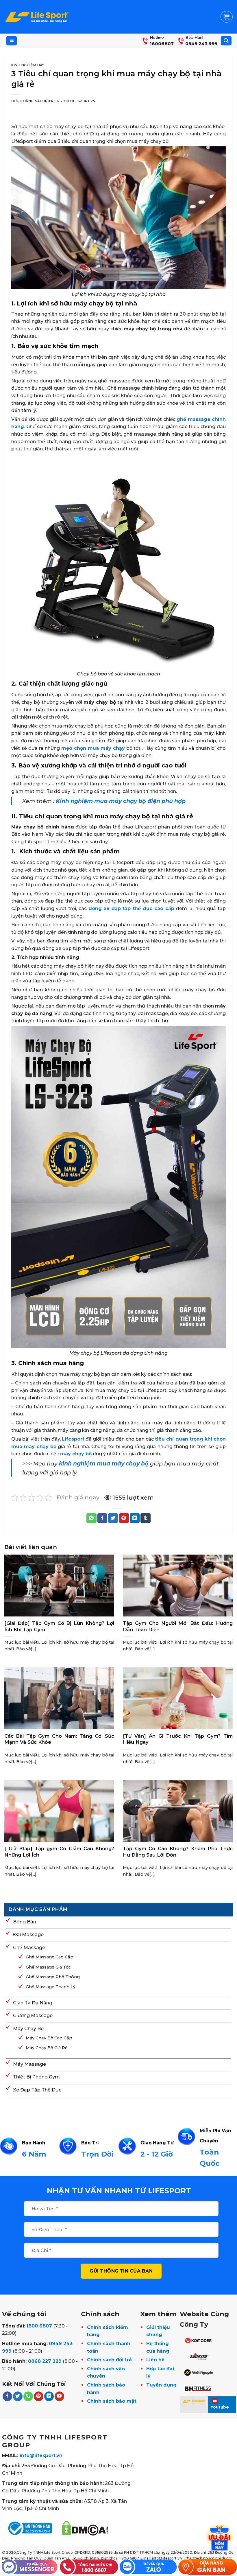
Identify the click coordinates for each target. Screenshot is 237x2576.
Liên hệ (155, 2360)
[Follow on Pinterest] (39, 2396)
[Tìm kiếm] (226, 41)
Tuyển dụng (161, 2385)
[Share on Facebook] (102, 1518)
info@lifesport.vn (41, 2456)
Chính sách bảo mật (112, 2401)
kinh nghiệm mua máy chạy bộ (104, 1463)
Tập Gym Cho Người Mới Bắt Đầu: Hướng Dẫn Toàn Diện (178, 1626)
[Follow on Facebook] (7, 2396)
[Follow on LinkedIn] (49, 2396)
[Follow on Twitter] (18, 2396)
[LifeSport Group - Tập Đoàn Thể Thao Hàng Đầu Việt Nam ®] (37, 17)
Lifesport (73, 1439)
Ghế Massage (29, 1948)
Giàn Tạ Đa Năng (33, 2003)
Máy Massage (29, 2064)
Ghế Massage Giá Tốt (48, 1967)
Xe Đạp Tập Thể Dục (37, 2090)
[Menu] (12, 41)
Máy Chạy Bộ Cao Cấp (49, 2038)
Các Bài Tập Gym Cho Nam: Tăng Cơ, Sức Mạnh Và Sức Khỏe (59, 1739)
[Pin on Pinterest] (124, 1518)
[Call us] (28, 2396)
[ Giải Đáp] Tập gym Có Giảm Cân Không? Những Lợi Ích (59, 1852)
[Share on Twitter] (113, 1518)
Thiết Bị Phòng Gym (36, 2077)
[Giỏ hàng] (227, 17)
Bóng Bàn (25, 1922)
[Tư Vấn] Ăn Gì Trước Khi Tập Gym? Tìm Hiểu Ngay (178, 1739)
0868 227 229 (45, 2361)
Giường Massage (33, 2016)
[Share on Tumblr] (145, 1518)
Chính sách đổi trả (109, 2360)
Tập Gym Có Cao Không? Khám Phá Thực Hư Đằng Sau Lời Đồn (178, 1852)
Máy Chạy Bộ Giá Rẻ (47, 2048)
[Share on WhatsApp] (91, 1518)
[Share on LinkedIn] (135, 1518)
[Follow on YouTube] (59, 2396)
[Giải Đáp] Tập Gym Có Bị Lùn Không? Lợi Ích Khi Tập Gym (59, 1626)
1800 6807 (39, 2326)
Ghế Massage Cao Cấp (50, 1957)
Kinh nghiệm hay (28, 65)
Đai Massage (28, 1935)
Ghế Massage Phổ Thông (53, 1977)
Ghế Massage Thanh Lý (51, 1987)
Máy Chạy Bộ (28, 2029)
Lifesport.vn (83, 101)
